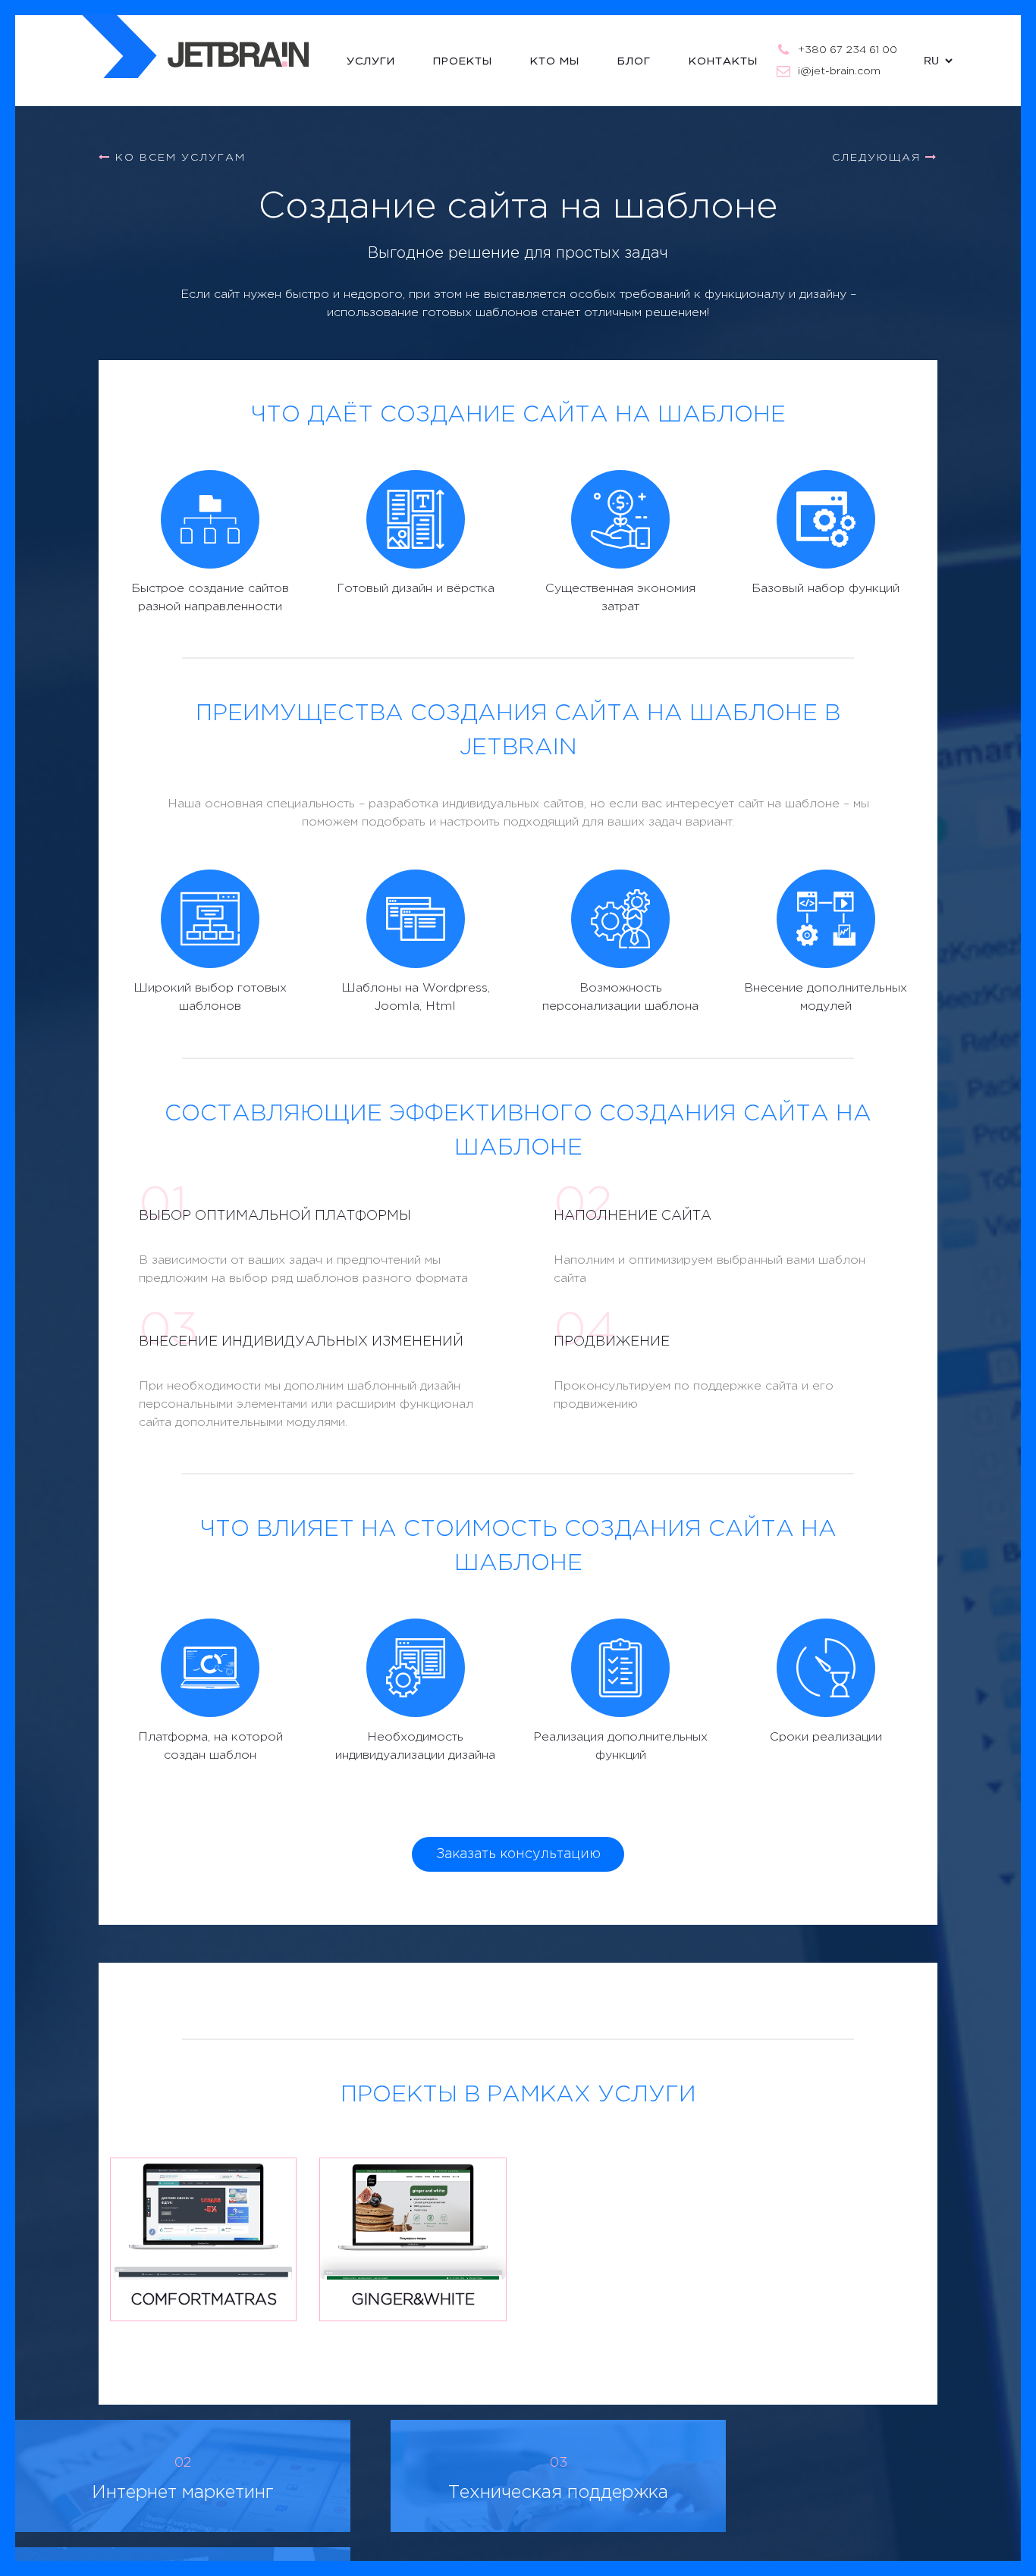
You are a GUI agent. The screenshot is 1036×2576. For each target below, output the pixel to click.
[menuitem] (390, 61)
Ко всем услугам (178, 158)
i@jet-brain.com (839, 71)
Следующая (879, 158)
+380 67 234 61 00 (848, 50)
